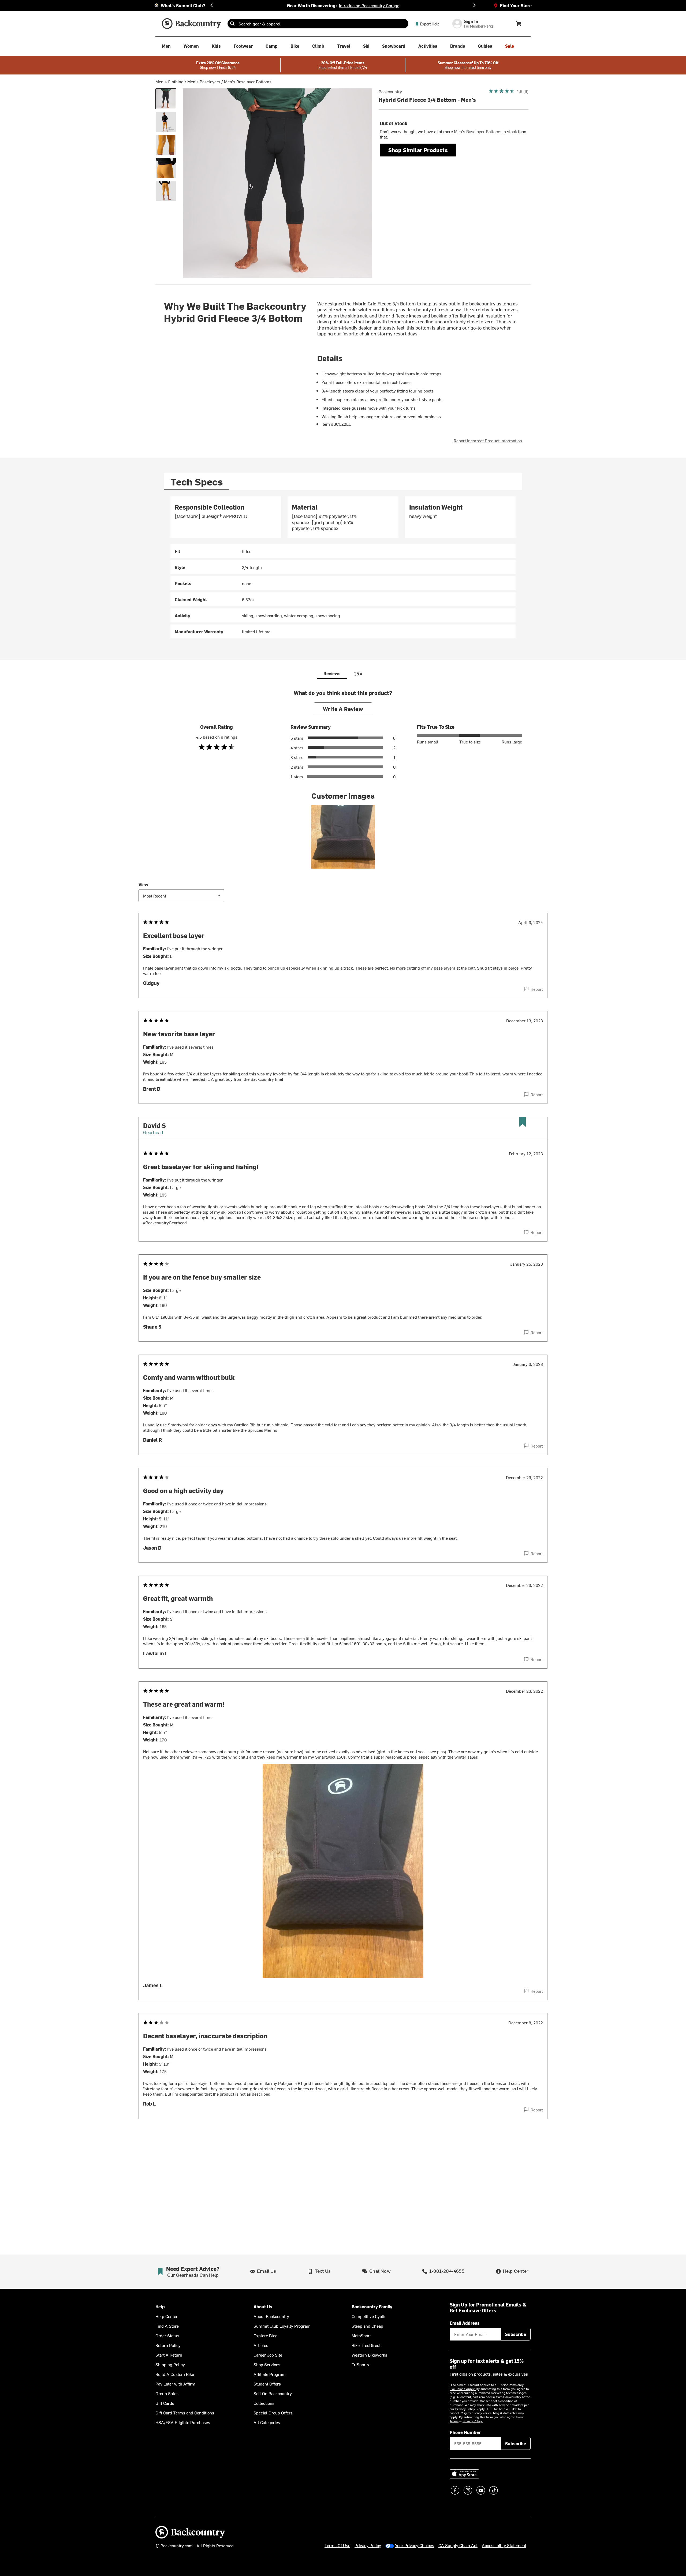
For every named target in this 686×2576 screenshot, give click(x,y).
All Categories (267, 2422)
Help (160, 2307)
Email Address (465, 2323)
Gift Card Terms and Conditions (185, 2413)
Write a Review (343, 709)
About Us (263, 2307)
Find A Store (167, 2326)
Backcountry (390, 91)
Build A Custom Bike (175, 2374)
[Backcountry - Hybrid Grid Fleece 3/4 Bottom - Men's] (166, 99)
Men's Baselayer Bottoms (248, 81)
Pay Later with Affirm (175, 2384)
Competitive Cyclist (370, 2316)
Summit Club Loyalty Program (282, 2326)
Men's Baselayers (204, 81)
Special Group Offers (273, 2413)
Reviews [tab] (332, 673)
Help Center (167, 2316)
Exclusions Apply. (463, 2389)
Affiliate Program (270, 2374)
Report (537, 989)
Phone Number (465, 2432)
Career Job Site (268, 2355)
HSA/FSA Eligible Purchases (183, 2422)
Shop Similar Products (418, 150)
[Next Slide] (474, 5)
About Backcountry (271, 2316)
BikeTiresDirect (366, 2345)
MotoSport (361, 2335)
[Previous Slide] (212, 5)
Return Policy (168, 2345)
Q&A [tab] (358, 674)
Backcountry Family (372, 2307)
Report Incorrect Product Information (488, 440)
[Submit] (232, 24)
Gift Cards (165, 2403)
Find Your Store (516, 5)
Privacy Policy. (473, 2421)
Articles (261, 2345)
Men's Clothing (169, 81)
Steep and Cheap (367, 2326)
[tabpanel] (343, 567)
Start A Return (169, 2355)
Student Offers (267, 2384)
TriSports (360, 2364)
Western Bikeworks (369, 2355)
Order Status (167, 2335)
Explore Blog (266, 2335)
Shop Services (267, 2364)
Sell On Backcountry (273, 2393)
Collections (264, 2403)
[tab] (197, 482)
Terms (454, 2421)
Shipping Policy (170, 2364)
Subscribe (516, 2334)
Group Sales (167, 2393)
